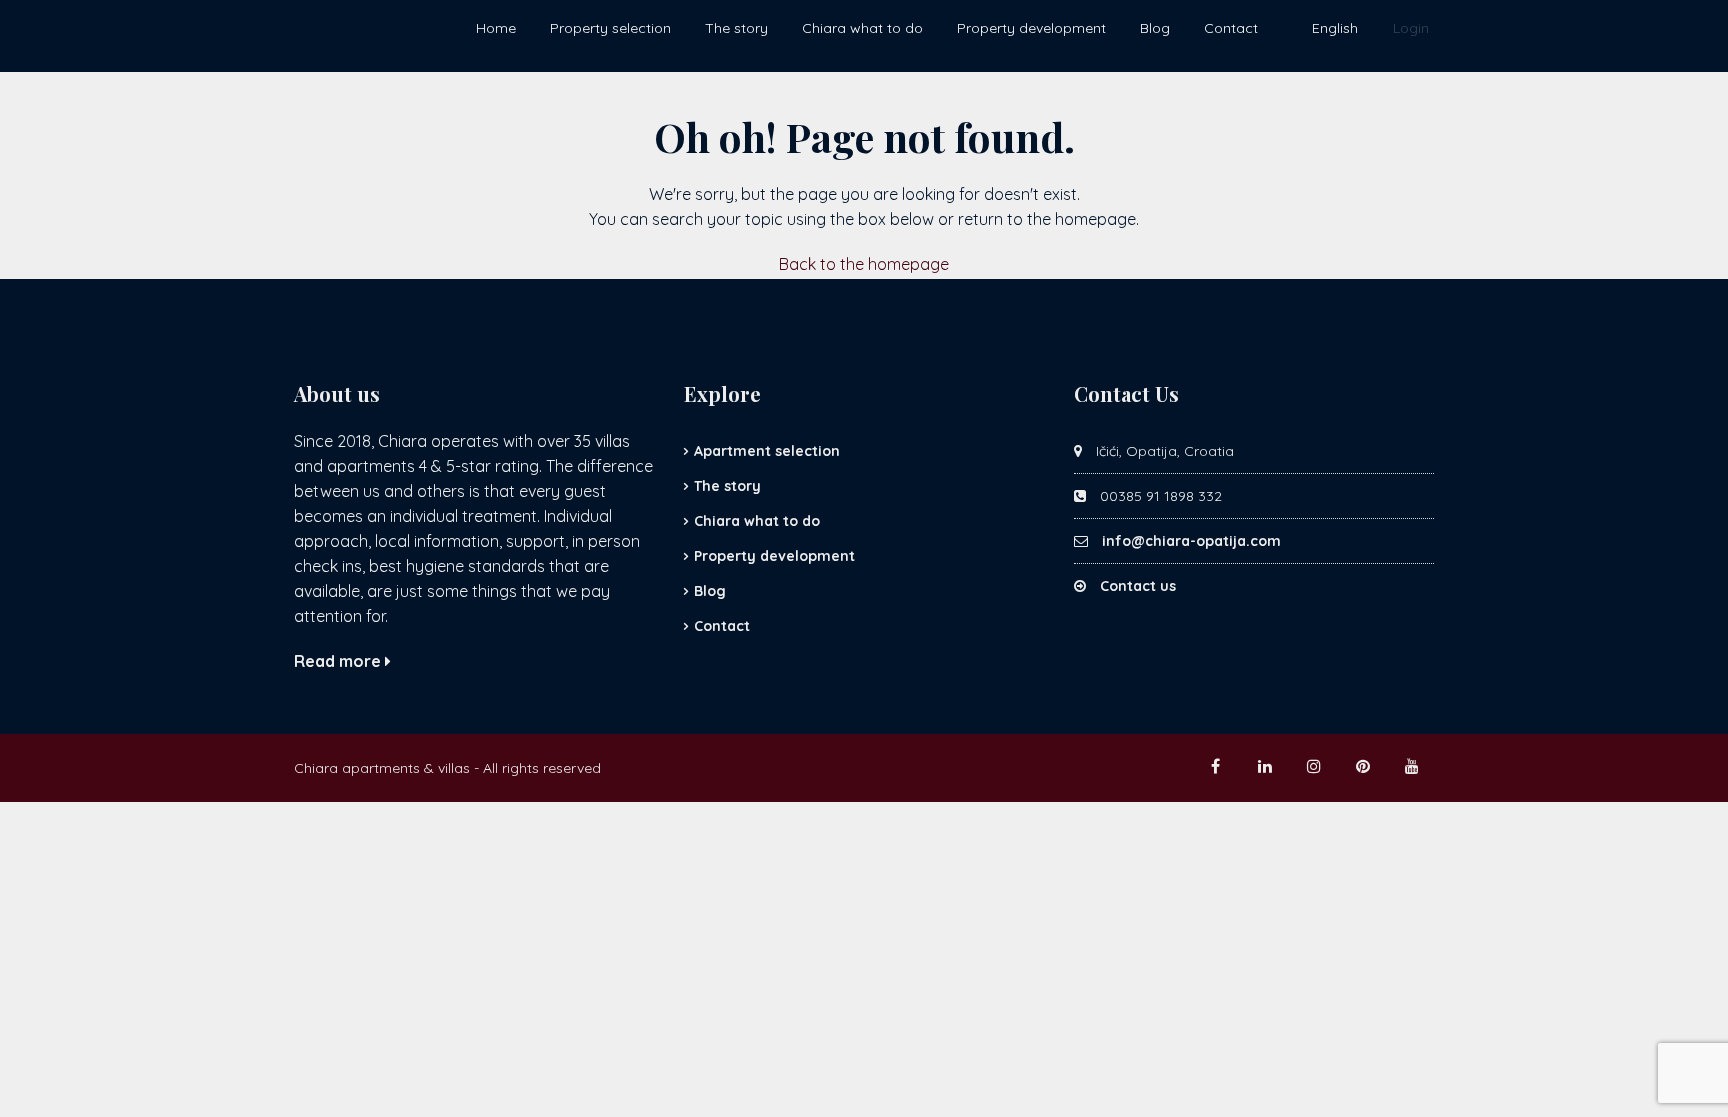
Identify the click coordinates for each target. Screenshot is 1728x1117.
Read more (339, 661)
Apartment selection (767, 451)
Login (1411, 28)
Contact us (1138, 586)
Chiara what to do (862, 28)
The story (736, 28)
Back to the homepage (864, 264)
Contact (1231, 28)
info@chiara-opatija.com (1191, 541)
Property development (1031, 28)
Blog (1155, 28)
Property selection (610, 28)
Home (496, 28)
